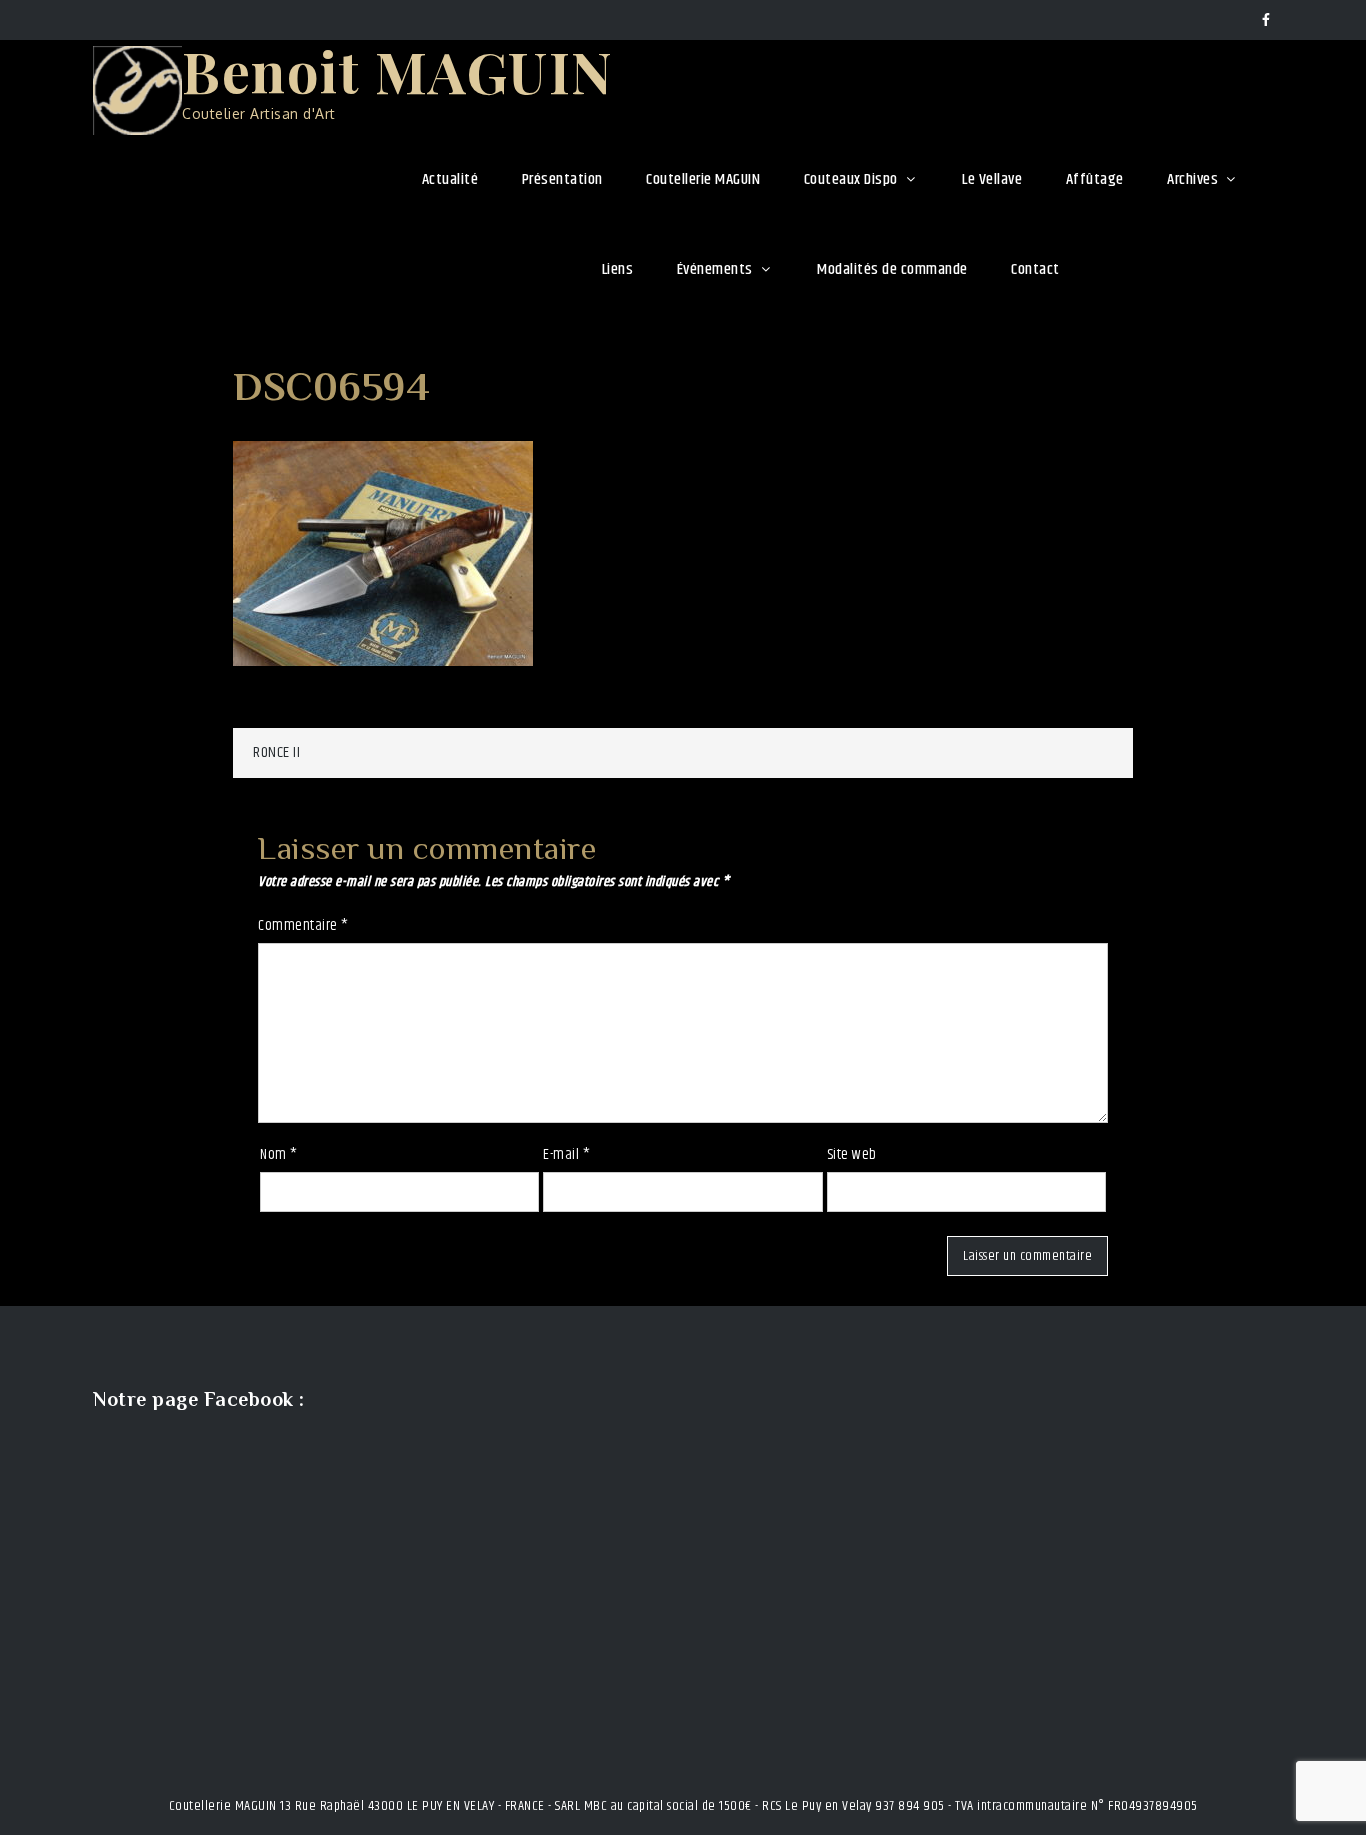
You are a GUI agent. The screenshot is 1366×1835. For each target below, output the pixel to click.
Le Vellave (992, 179)
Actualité (450, 179)
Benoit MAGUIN (398, 70)
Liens (618, 269)
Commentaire (303, 925)
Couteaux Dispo (851, 179)
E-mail (566, 1154)
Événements (715, 269)
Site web (852, 1154)
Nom (279, 1154)
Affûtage (1095, 179)
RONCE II (276, 752)
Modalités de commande (892, 269)
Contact (1035, 269)
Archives (1192, 179)
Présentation (562, 179)
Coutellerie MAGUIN (703, 179)
